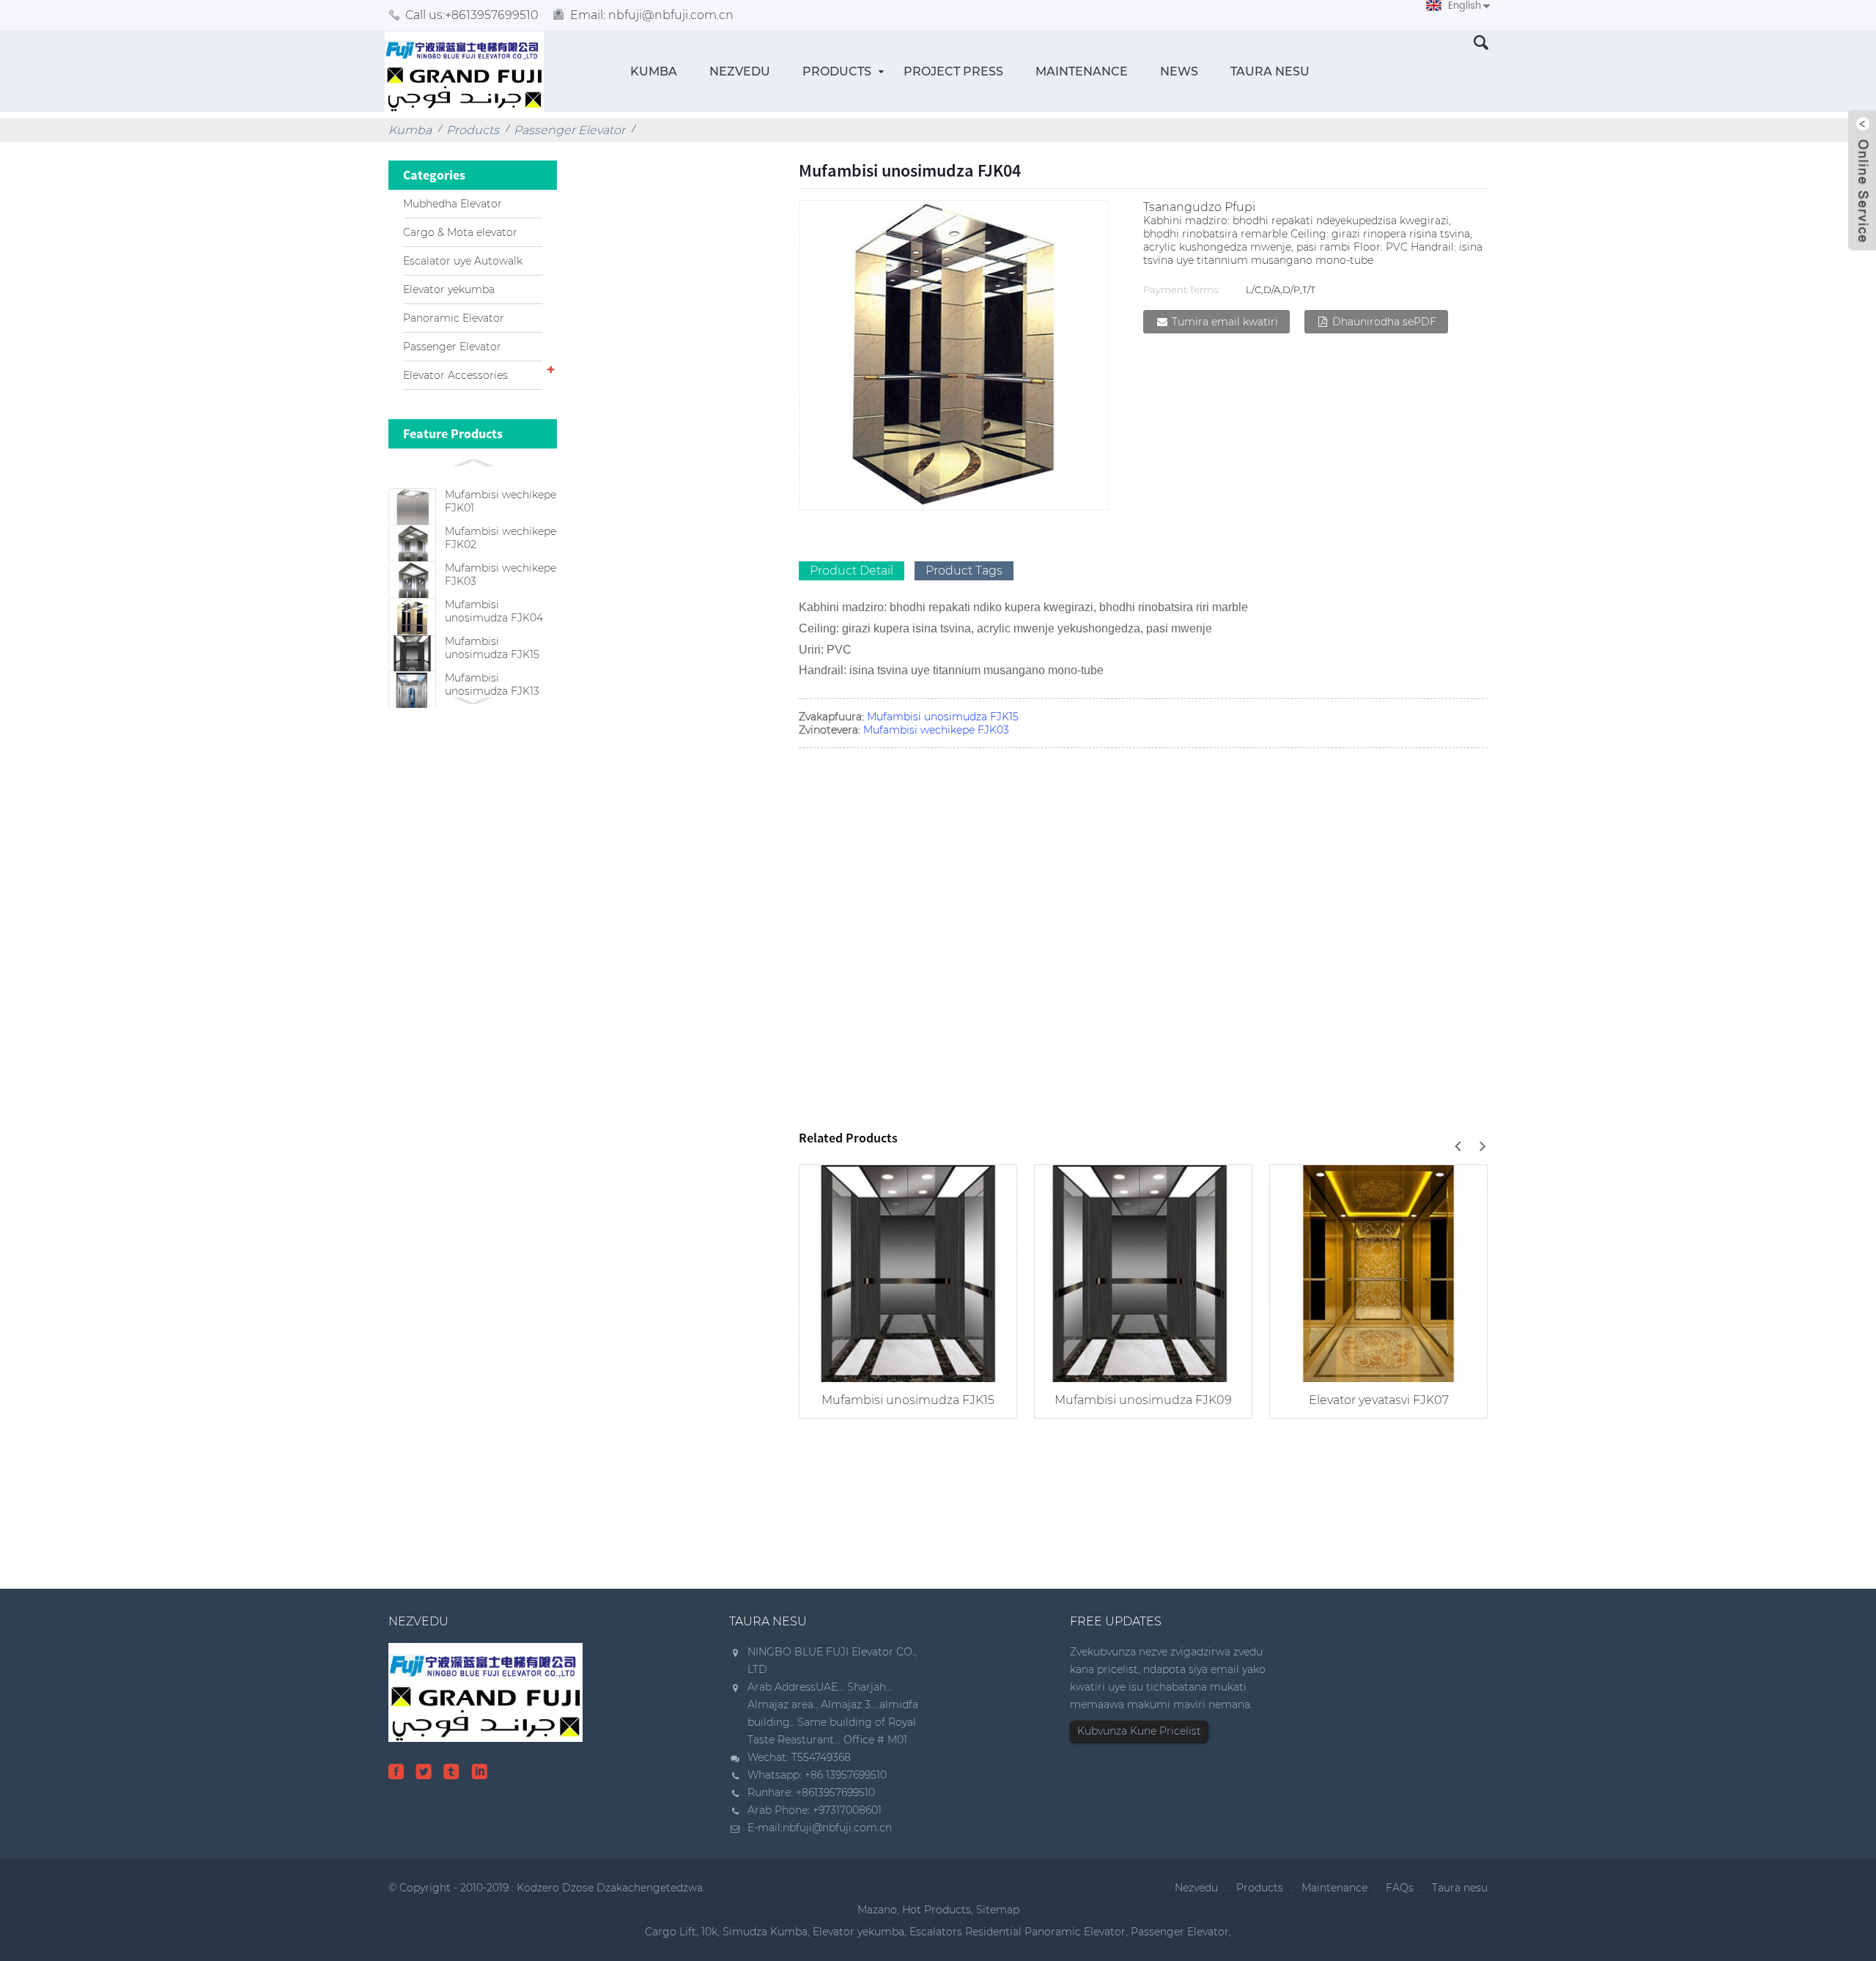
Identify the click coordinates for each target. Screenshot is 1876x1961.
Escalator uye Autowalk (463, 261)
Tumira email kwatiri (1225, 322)
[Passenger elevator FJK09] (1143, 1272)
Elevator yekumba (449, 289)
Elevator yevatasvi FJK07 (1379, 1400)
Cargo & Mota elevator (460, 232)
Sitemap (998, 1910)
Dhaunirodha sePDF (1384, 322)
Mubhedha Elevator (453, 204)
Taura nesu (1270, 71)
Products (837, 71)
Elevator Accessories (455, 375)
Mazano (877, 1910)
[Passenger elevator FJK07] (1378, 1272)
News (1179, 71)
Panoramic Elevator (454, 318)
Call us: (472, 15)
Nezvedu (740, 71)
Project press (953, 71)
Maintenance (1082, 71)
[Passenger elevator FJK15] (908, 1272)
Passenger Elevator (569, 130)
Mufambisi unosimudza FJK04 (494, 611)
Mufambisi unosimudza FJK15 (492, 648)
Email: (652, 15)
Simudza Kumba (765, 1932)
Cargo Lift (671, 1932)
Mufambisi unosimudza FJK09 (1143, 1400)
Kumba (654, 71)
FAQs (1400, 1888)
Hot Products (937, 1910)
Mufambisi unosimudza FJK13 (492, 684)
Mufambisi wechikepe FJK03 (936, 730)
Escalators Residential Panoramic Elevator (1018, 1932)
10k (709, 1932)
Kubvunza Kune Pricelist (1139, 1731)
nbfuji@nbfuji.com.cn (837, 1828)
